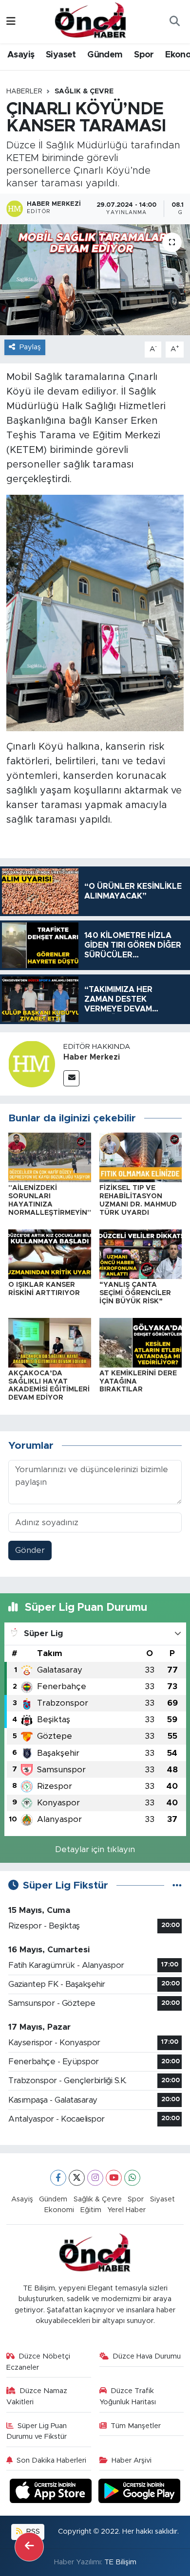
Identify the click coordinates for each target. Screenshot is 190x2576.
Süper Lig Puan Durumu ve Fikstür (37, 2431)
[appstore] (52, 2493)
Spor (144, 55)
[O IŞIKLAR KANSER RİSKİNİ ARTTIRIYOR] (50, 1253)
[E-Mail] (71, 1078)
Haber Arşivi (132, 2460)
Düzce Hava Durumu (147, 2356)
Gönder (30, 1550)
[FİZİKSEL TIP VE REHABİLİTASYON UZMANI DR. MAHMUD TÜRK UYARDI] (141, 1157)
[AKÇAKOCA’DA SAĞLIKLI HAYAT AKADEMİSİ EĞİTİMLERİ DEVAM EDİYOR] (50, 1342)
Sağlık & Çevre (84, 91)
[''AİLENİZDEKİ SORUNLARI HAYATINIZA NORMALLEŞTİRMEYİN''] (50, 1157)
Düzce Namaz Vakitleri (37, 2396)
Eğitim (91, 2210)
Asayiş (21, 55)
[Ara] (174, 22)
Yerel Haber (126, 2210)
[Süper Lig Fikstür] (177, 1885)
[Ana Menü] (11, 22)
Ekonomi (59, 2210)
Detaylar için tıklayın (95, 1849)
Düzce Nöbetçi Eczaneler (38, 2362)
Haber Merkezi (92, 1057)
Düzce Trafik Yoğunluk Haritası (128, 2396)
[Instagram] (95, 2178)
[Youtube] (114, 2178)
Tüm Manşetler (136, 2426)
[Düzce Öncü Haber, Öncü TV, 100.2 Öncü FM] (91, 21)
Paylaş (30, 347)
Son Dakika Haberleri (51, 2460)
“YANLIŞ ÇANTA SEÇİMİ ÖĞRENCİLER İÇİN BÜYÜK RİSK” (135, 1293)
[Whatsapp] (132, 2178)
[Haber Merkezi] (32, 1063)
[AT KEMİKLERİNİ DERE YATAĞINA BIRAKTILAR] (141, 1342)
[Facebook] (58, 2178)
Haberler (24, 91)
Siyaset (61, 55)
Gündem (105, 55)
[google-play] (140, 2493)
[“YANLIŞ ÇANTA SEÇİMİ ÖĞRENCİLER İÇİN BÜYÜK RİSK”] (141, 1253)
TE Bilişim (120, 2562)
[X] (77, 2178)
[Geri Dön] (29, 2547)
